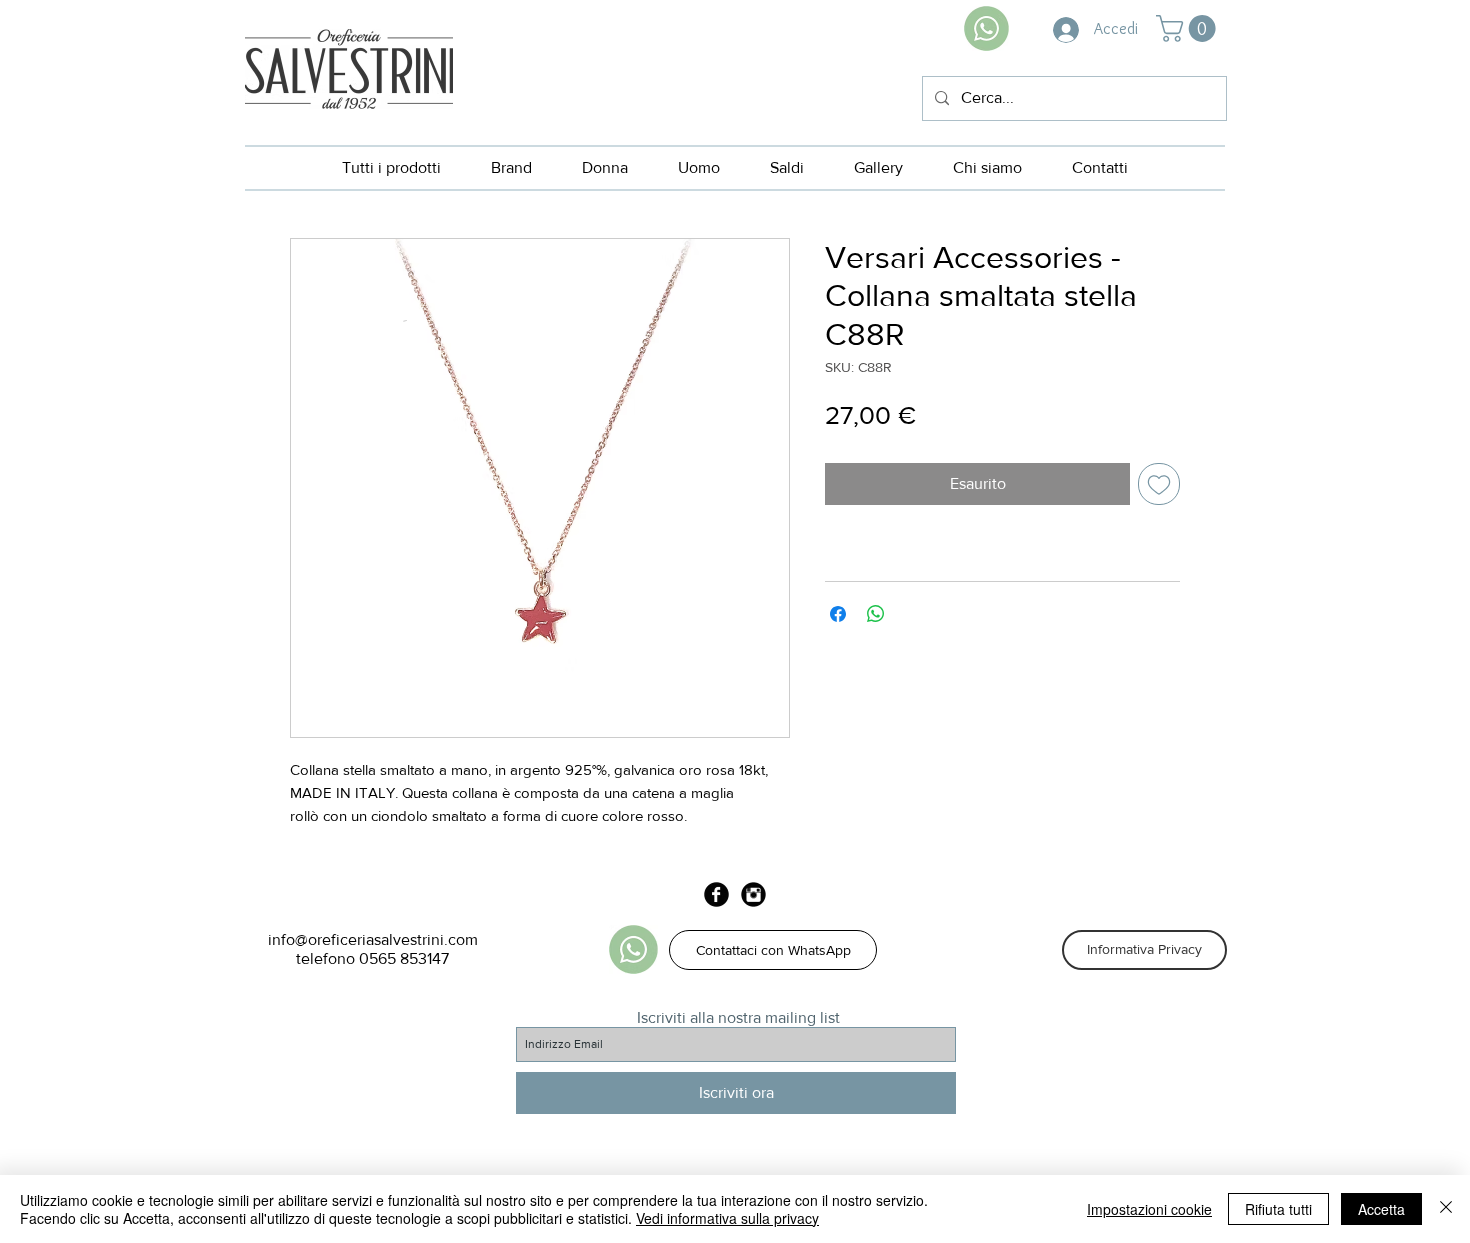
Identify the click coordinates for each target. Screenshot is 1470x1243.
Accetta (1381, 1209)
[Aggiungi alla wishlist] (1159, 484)
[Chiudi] (1446, 1209)
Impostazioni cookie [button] (1149, 1209)
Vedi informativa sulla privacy (727, 1218)
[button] (1189, 28)
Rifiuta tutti (1278, 1209)
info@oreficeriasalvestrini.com (373, 939)
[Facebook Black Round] (716, 894)
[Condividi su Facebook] (838, 614)
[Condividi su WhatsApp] (876, 614)
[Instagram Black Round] (753, 894)
